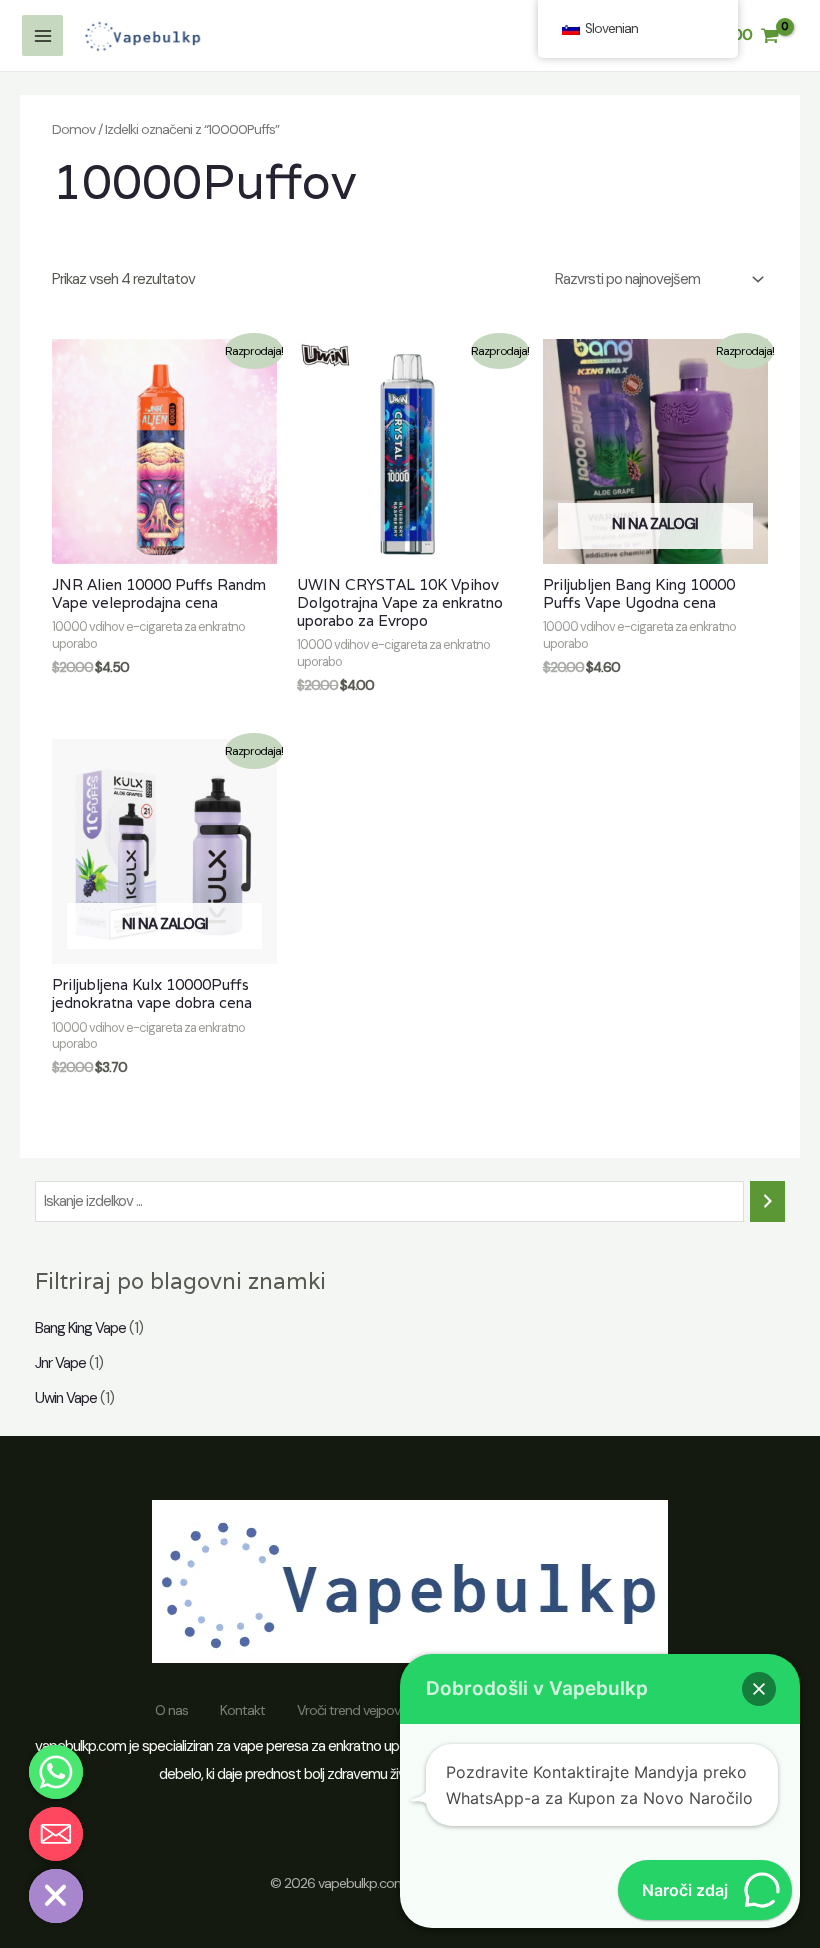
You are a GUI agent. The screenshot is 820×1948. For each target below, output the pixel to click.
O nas (171, 1710)
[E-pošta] (56, 1834)
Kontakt (242, 1710)
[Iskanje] (767, 1201)
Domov (73, 129)
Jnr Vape (60, 1363)
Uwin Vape (66, 1398)
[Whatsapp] (56, 1772)
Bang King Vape (80, 1328)
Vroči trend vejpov (348, 1710)
